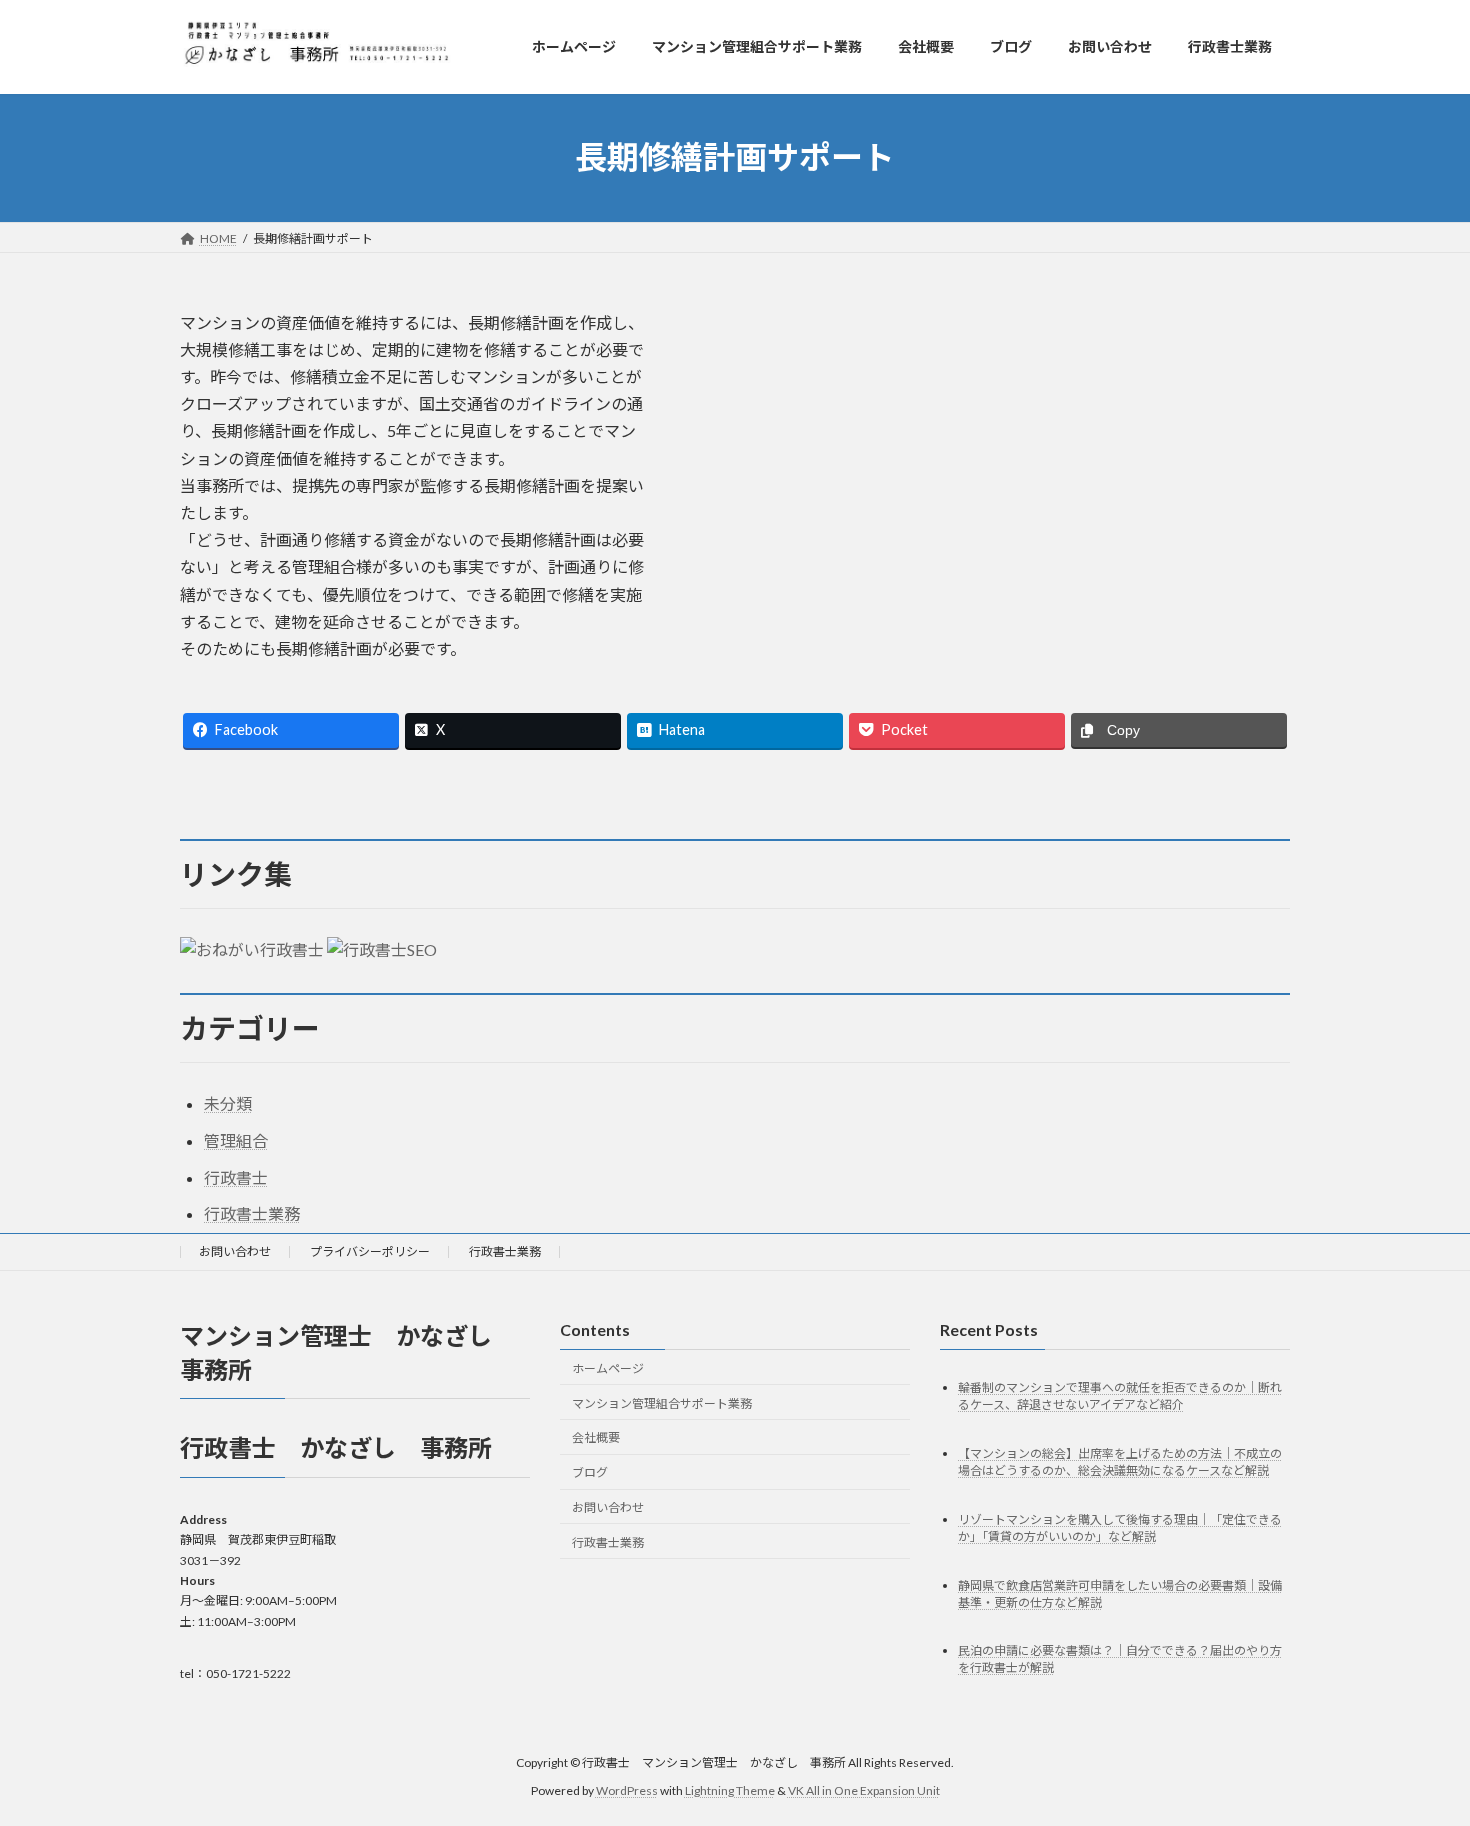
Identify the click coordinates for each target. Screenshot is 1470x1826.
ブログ (590, 1473)
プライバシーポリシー (370, 1251)
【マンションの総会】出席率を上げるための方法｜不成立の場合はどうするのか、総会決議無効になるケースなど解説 (1120, 1462)
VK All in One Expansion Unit (864, 1791)
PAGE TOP (1417, 1752)
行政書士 (236, 1177)
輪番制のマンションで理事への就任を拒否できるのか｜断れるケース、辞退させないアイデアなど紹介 (1120, 1396)
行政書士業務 (252, 1213)
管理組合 (236, 1140)
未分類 (228, 1103)
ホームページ (608, 1368)
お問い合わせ (235, 1251)
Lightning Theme (730, 1791)
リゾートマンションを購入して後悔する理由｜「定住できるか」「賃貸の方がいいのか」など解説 (1120, 1528)
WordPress (627, 1791)
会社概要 (596, 1438)
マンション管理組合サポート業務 (662, 1403)
